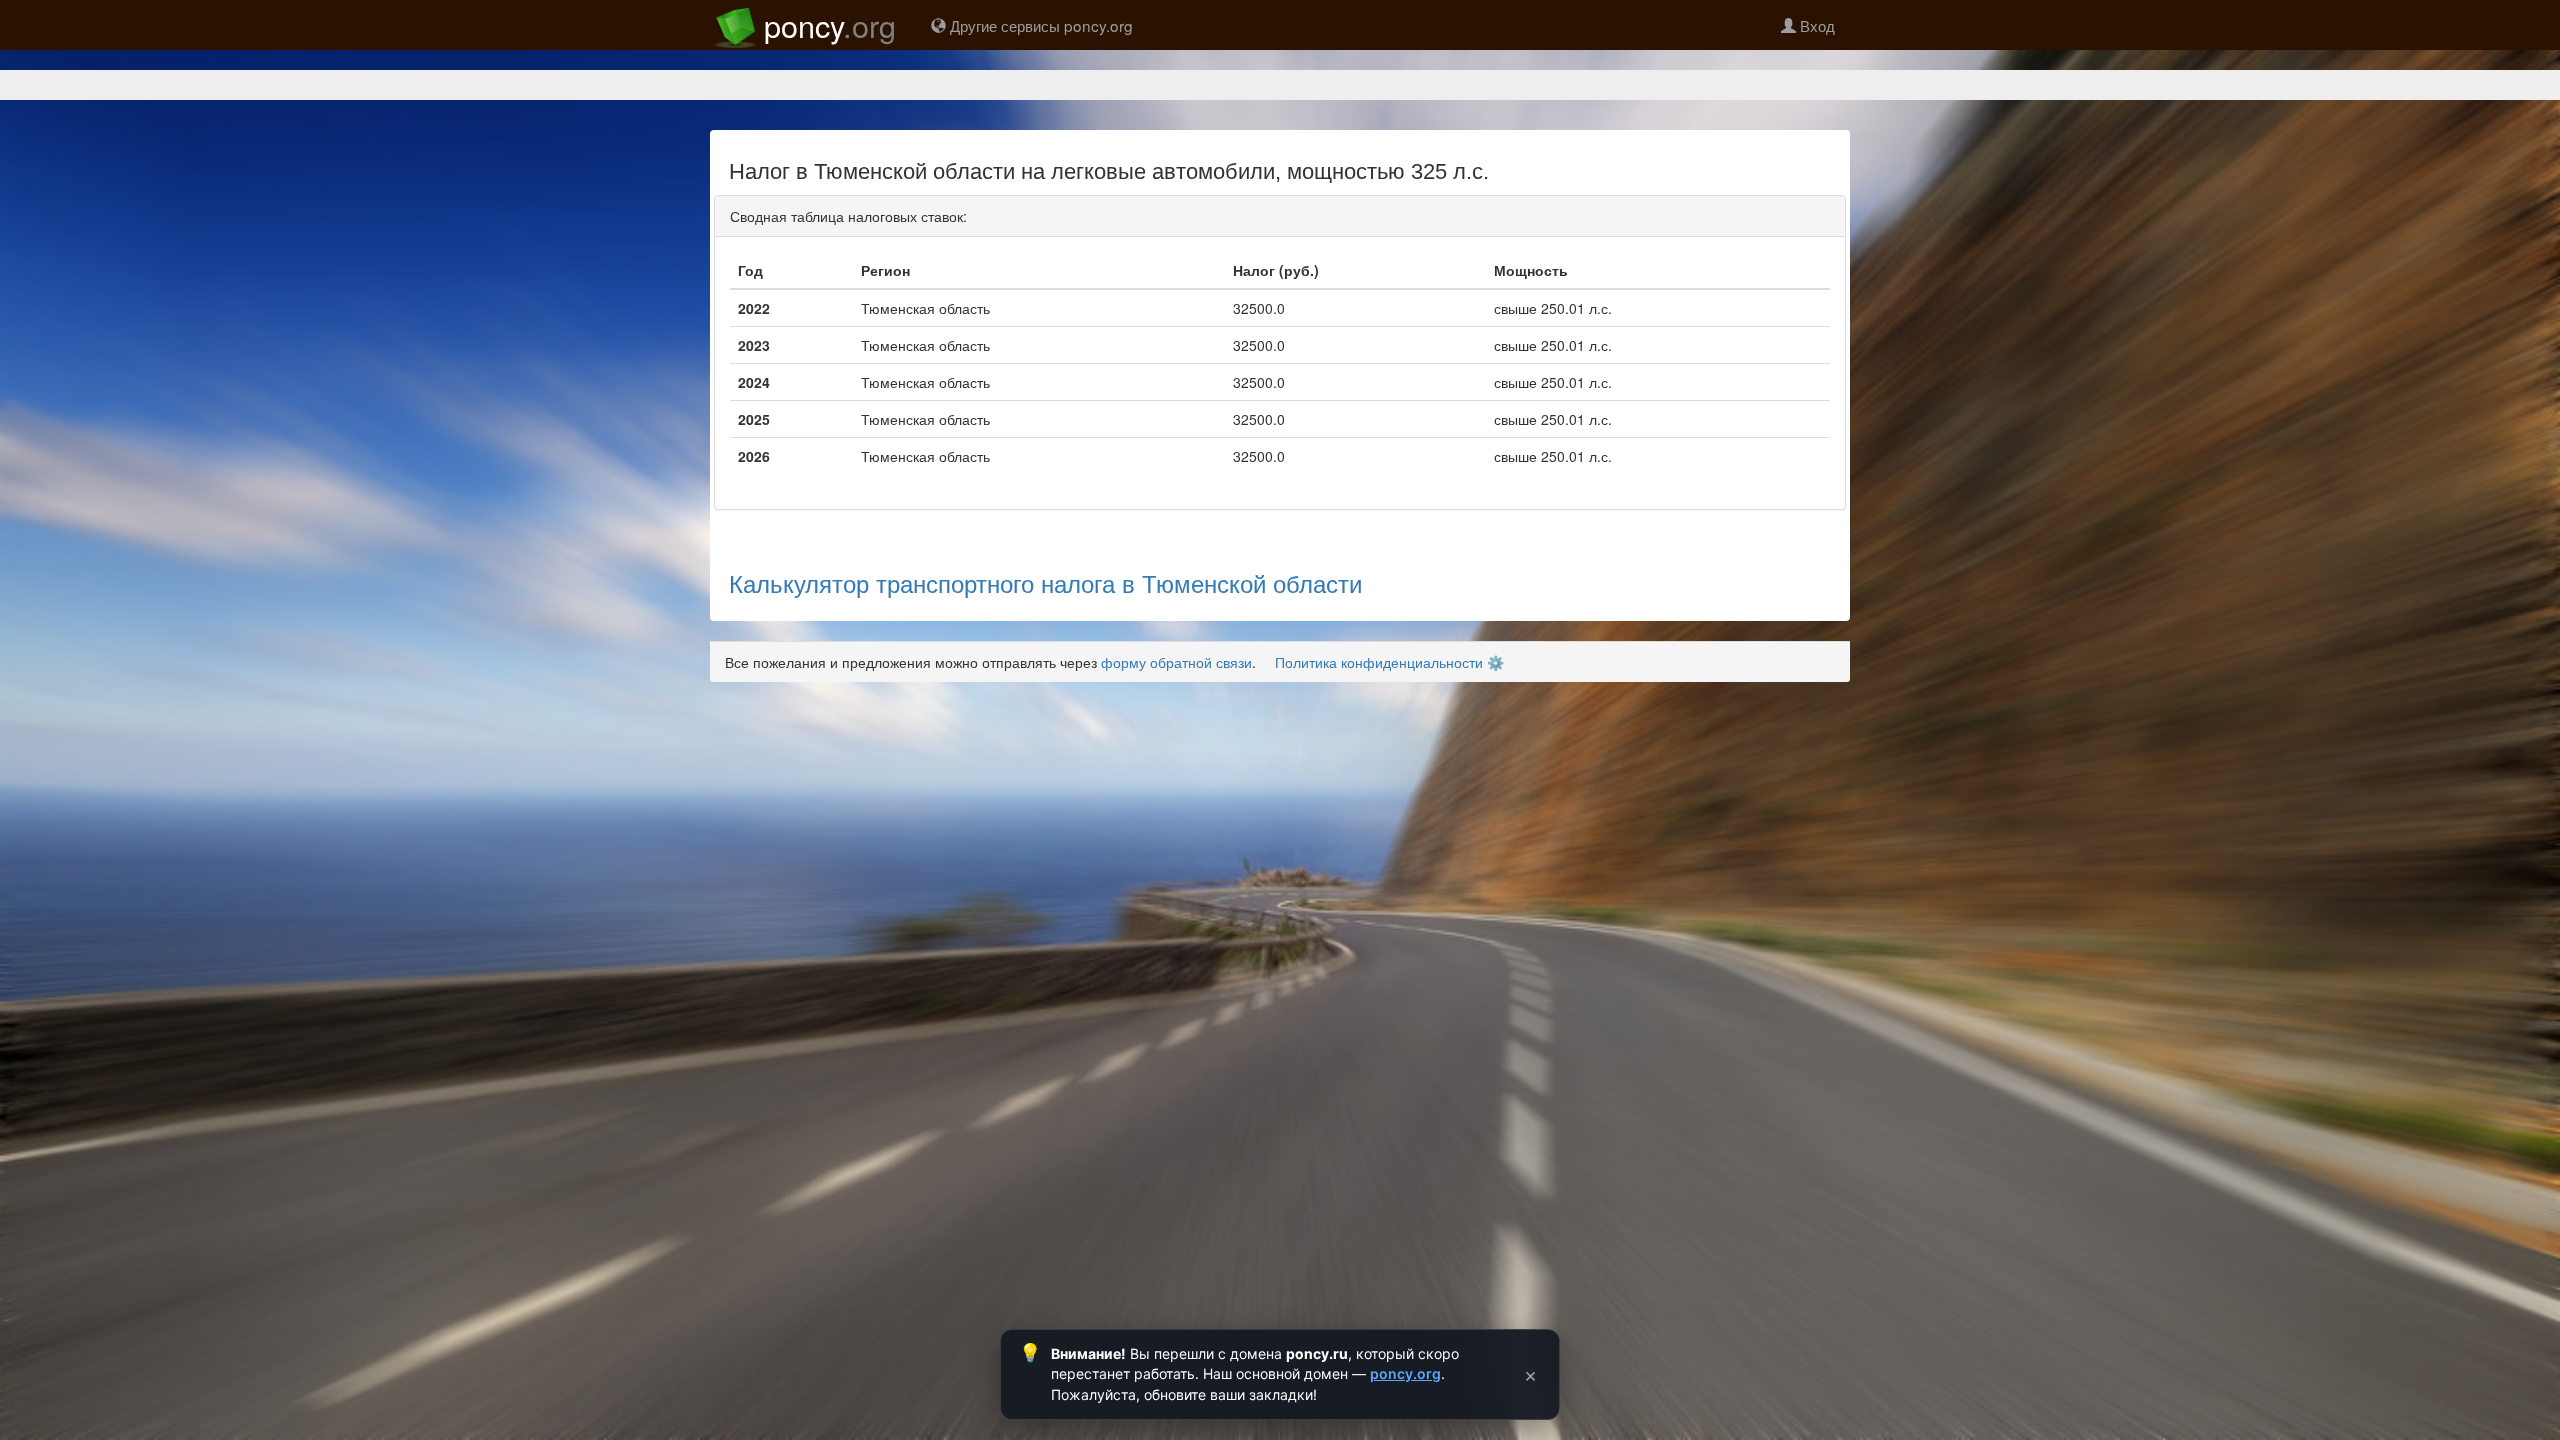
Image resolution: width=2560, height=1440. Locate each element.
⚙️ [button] (1495, 662)
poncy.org (1405, 1373)
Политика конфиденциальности (1379, 662)
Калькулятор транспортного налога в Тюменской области (1045, 582)
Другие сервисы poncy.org (1039, 25)
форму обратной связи (1176, 662)
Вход (1815, 25)
